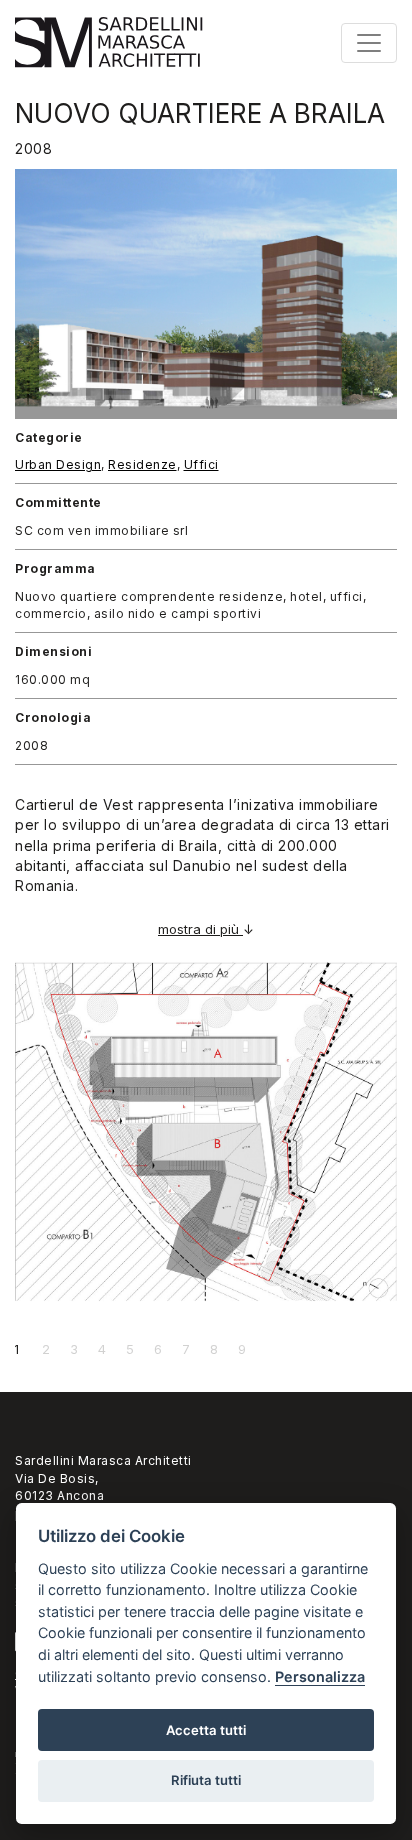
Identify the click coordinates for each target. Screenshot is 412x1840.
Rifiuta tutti (206, 1780)
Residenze (142, 464)
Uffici (201, 464)
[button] (107, 1134)
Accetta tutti (206, 1730)
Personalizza (320, 1676)
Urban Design (58, 464)
